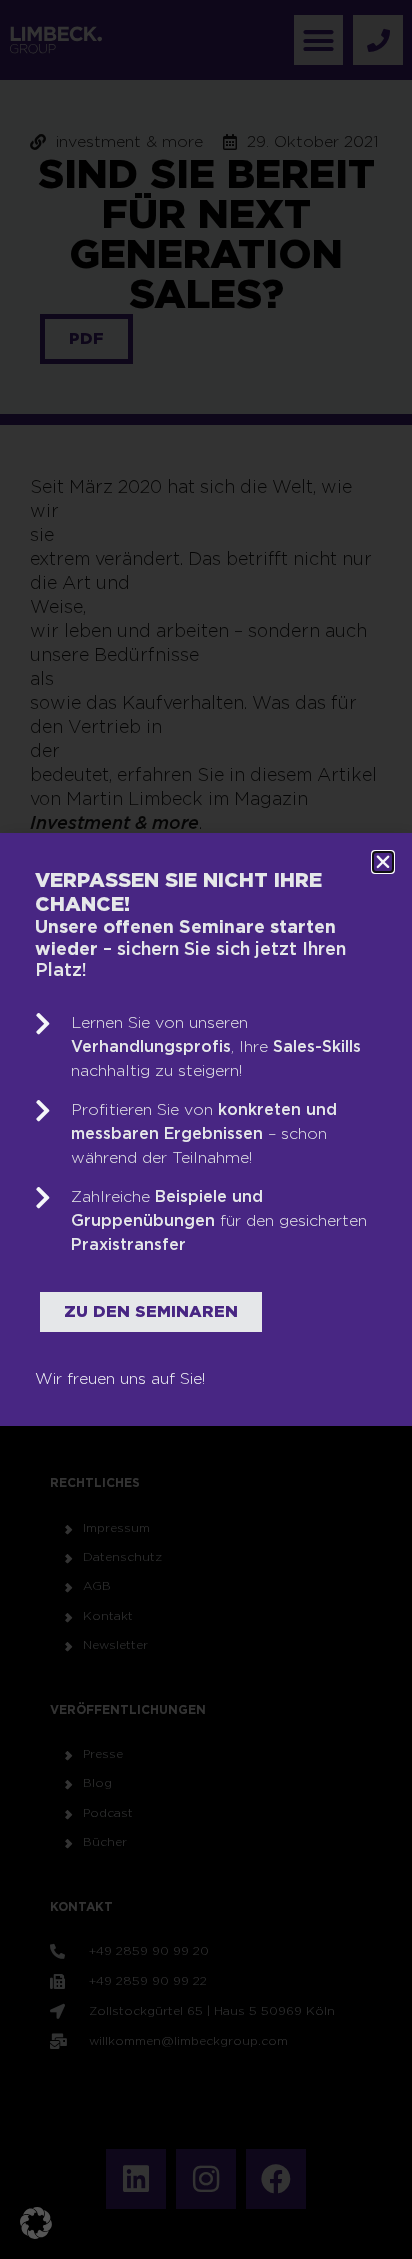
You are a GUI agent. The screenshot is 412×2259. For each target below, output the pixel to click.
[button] (36, 2223)
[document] (206, 1129)
